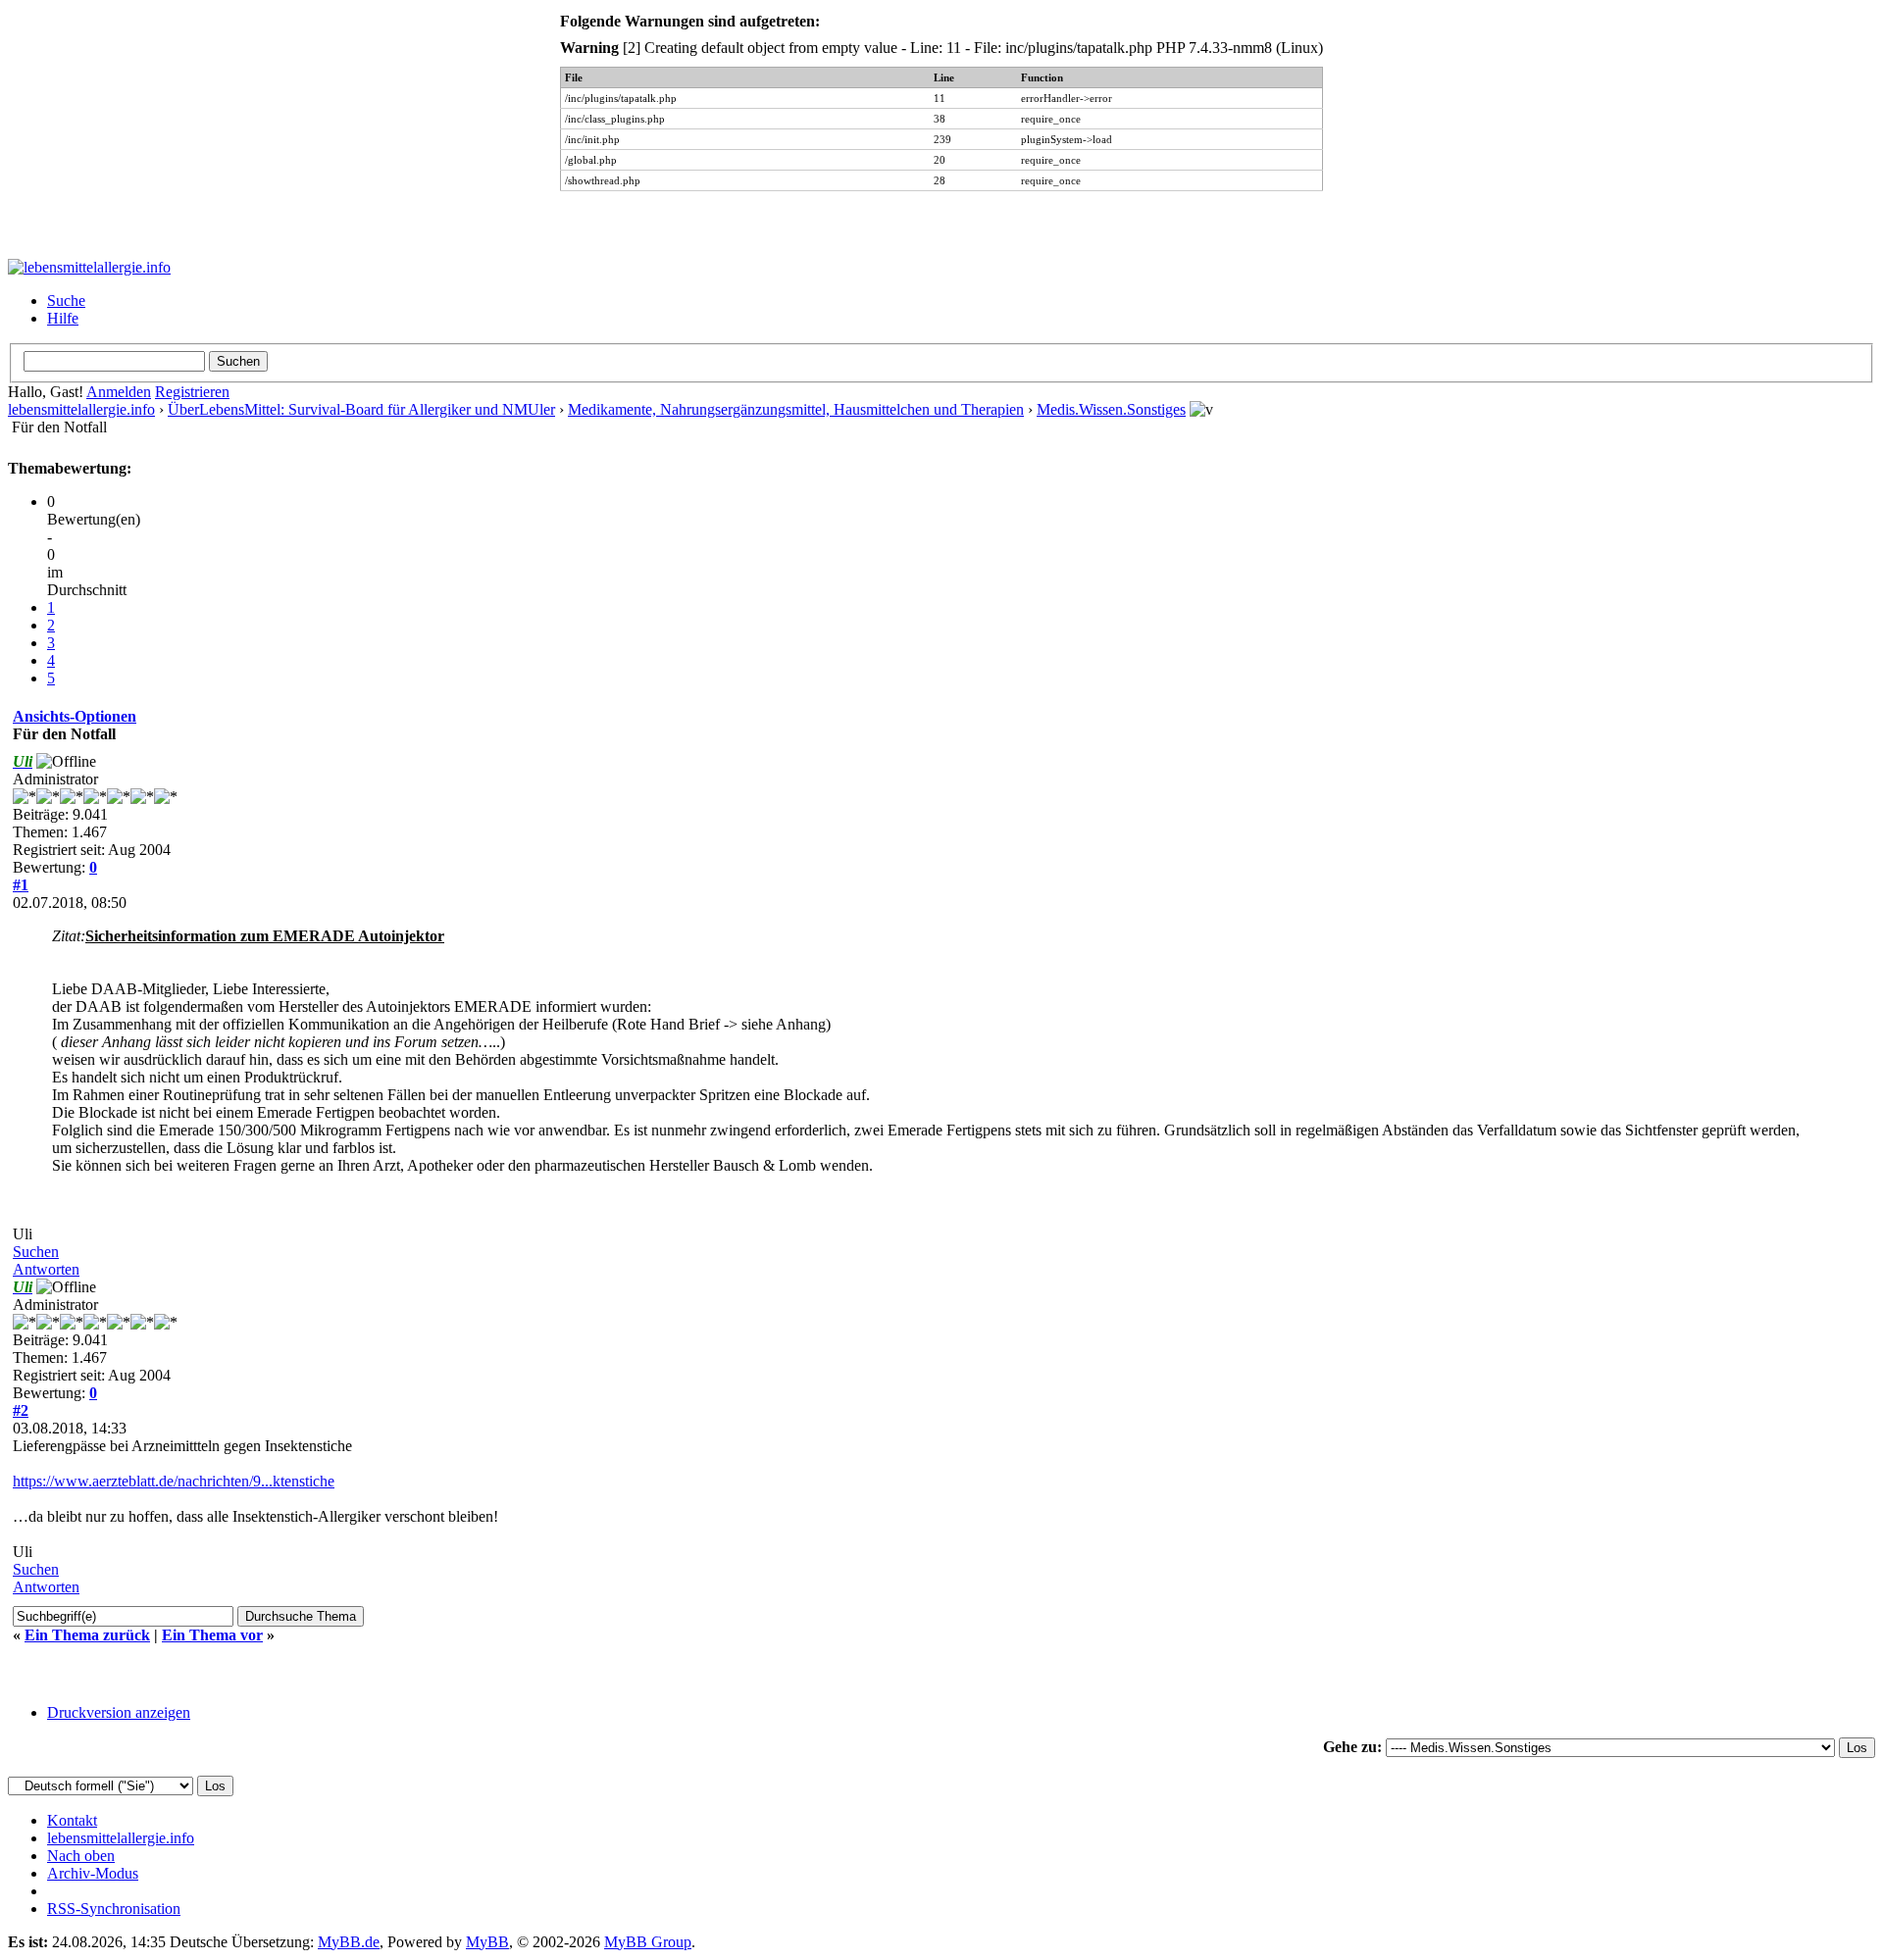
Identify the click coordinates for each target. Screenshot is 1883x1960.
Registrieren (192, 392)
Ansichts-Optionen (75, 716)
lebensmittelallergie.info (81, 409)
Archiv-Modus (93, 1873)
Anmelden (119, 392)
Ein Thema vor (212, 1635)
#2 (21, 1410)
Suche (66, 301)
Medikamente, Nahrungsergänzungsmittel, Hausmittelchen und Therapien (796, 409)
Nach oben (81, 1856)
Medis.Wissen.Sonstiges (1111, 409)
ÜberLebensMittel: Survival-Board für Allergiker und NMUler (361, 409)
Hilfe (63, 318)
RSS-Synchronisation (114, 1909)
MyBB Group (648, 1942)
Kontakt (72, 1820)
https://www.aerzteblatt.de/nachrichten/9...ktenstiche (174, 1481)
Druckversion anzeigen (119, 1712)
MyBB (487, 1942)
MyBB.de (349, 1942)
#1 (21, 885)
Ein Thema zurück (87, 1635)
